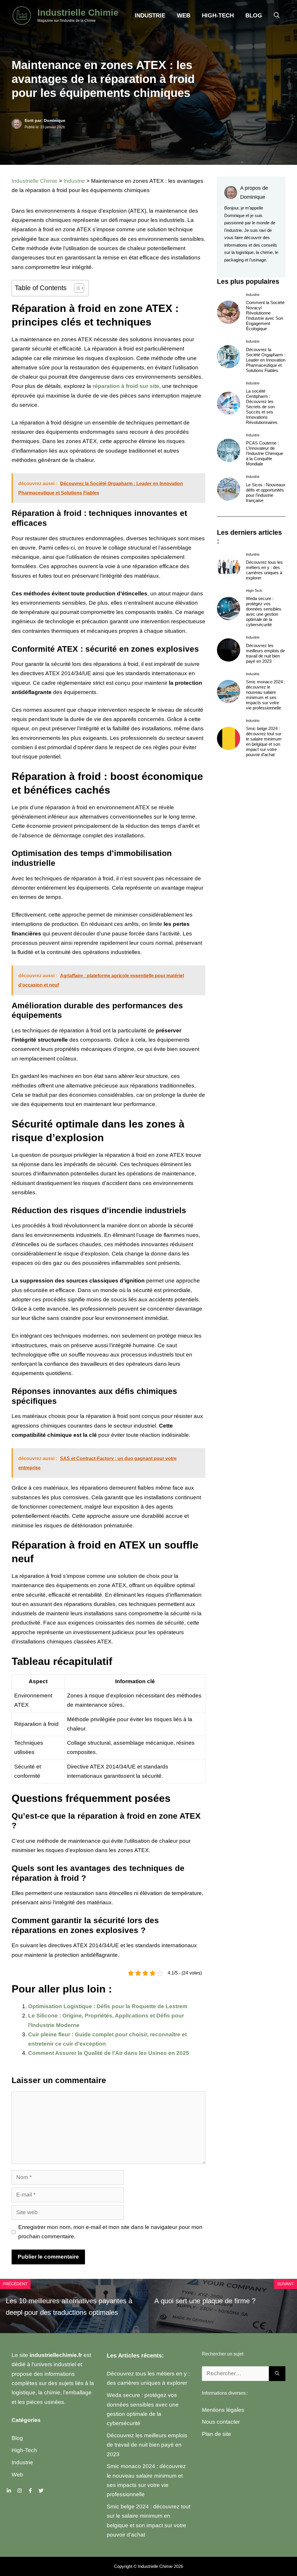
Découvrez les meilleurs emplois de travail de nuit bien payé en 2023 (265, 653)
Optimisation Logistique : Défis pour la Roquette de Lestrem (108, 2006)
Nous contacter (221, 2422)
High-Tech (218, 15)
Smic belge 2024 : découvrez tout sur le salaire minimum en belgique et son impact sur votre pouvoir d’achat (264, 741)
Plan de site (217, 2434)
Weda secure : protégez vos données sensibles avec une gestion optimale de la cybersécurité (264, 612)
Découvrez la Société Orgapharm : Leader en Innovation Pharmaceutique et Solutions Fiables (266, 360)
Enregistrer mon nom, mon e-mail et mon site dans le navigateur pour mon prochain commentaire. (110, 2232)
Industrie (150, 15)
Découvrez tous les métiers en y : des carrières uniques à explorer (264, 570)
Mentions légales (223, 2410)
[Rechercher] (277, 2374)
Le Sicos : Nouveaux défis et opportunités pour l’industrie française (266, 493)
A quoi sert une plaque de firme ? (205, 2301)
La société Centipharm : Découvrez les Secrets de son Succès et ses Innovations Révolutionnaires (262, 407)
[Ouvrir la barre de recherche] (277, 15)
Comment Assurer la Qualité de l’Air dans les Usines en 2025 (109, 2053)
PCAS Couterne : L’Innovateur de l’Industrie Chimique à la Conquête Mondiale (265, 453)
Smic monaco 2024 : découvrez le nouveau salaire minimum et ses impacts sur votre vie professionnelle (266, 695)
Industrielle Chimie (78, 13)
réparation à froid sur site (126, 386)
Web (184, 15)
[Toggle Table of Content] (76, 288)
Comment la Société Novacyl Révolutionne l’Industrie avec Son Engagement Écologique (265, 316)
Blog (254, 15)
